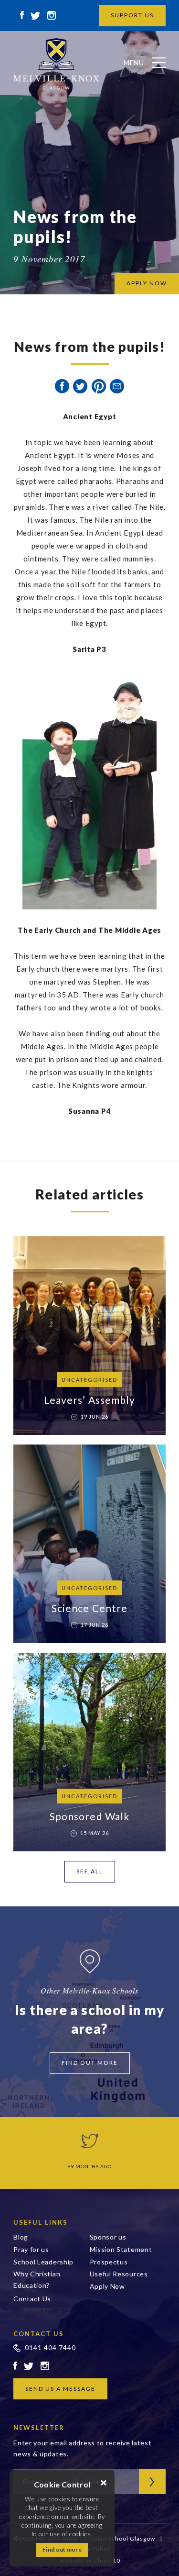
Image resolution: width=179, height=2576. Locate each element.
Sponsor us (108, 2237)
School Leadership (43, 2262)
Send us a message (60, 2389)
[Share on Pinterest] (99, 386)
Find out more (62, 2549)
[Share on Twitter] (80, 386)
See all (90, 1871)
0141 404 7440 (50, 2347)
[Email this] (117, 386)
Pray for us (31, 2249)
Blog (21, 2237)
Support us (132, 15)
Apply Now (107, 2286)
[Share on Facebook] (62, 386)
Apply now (147, 283)
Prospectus (109, 2262)
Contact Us (32, 2299)
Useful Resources (119, 2274)
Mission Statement (121, 2249)
